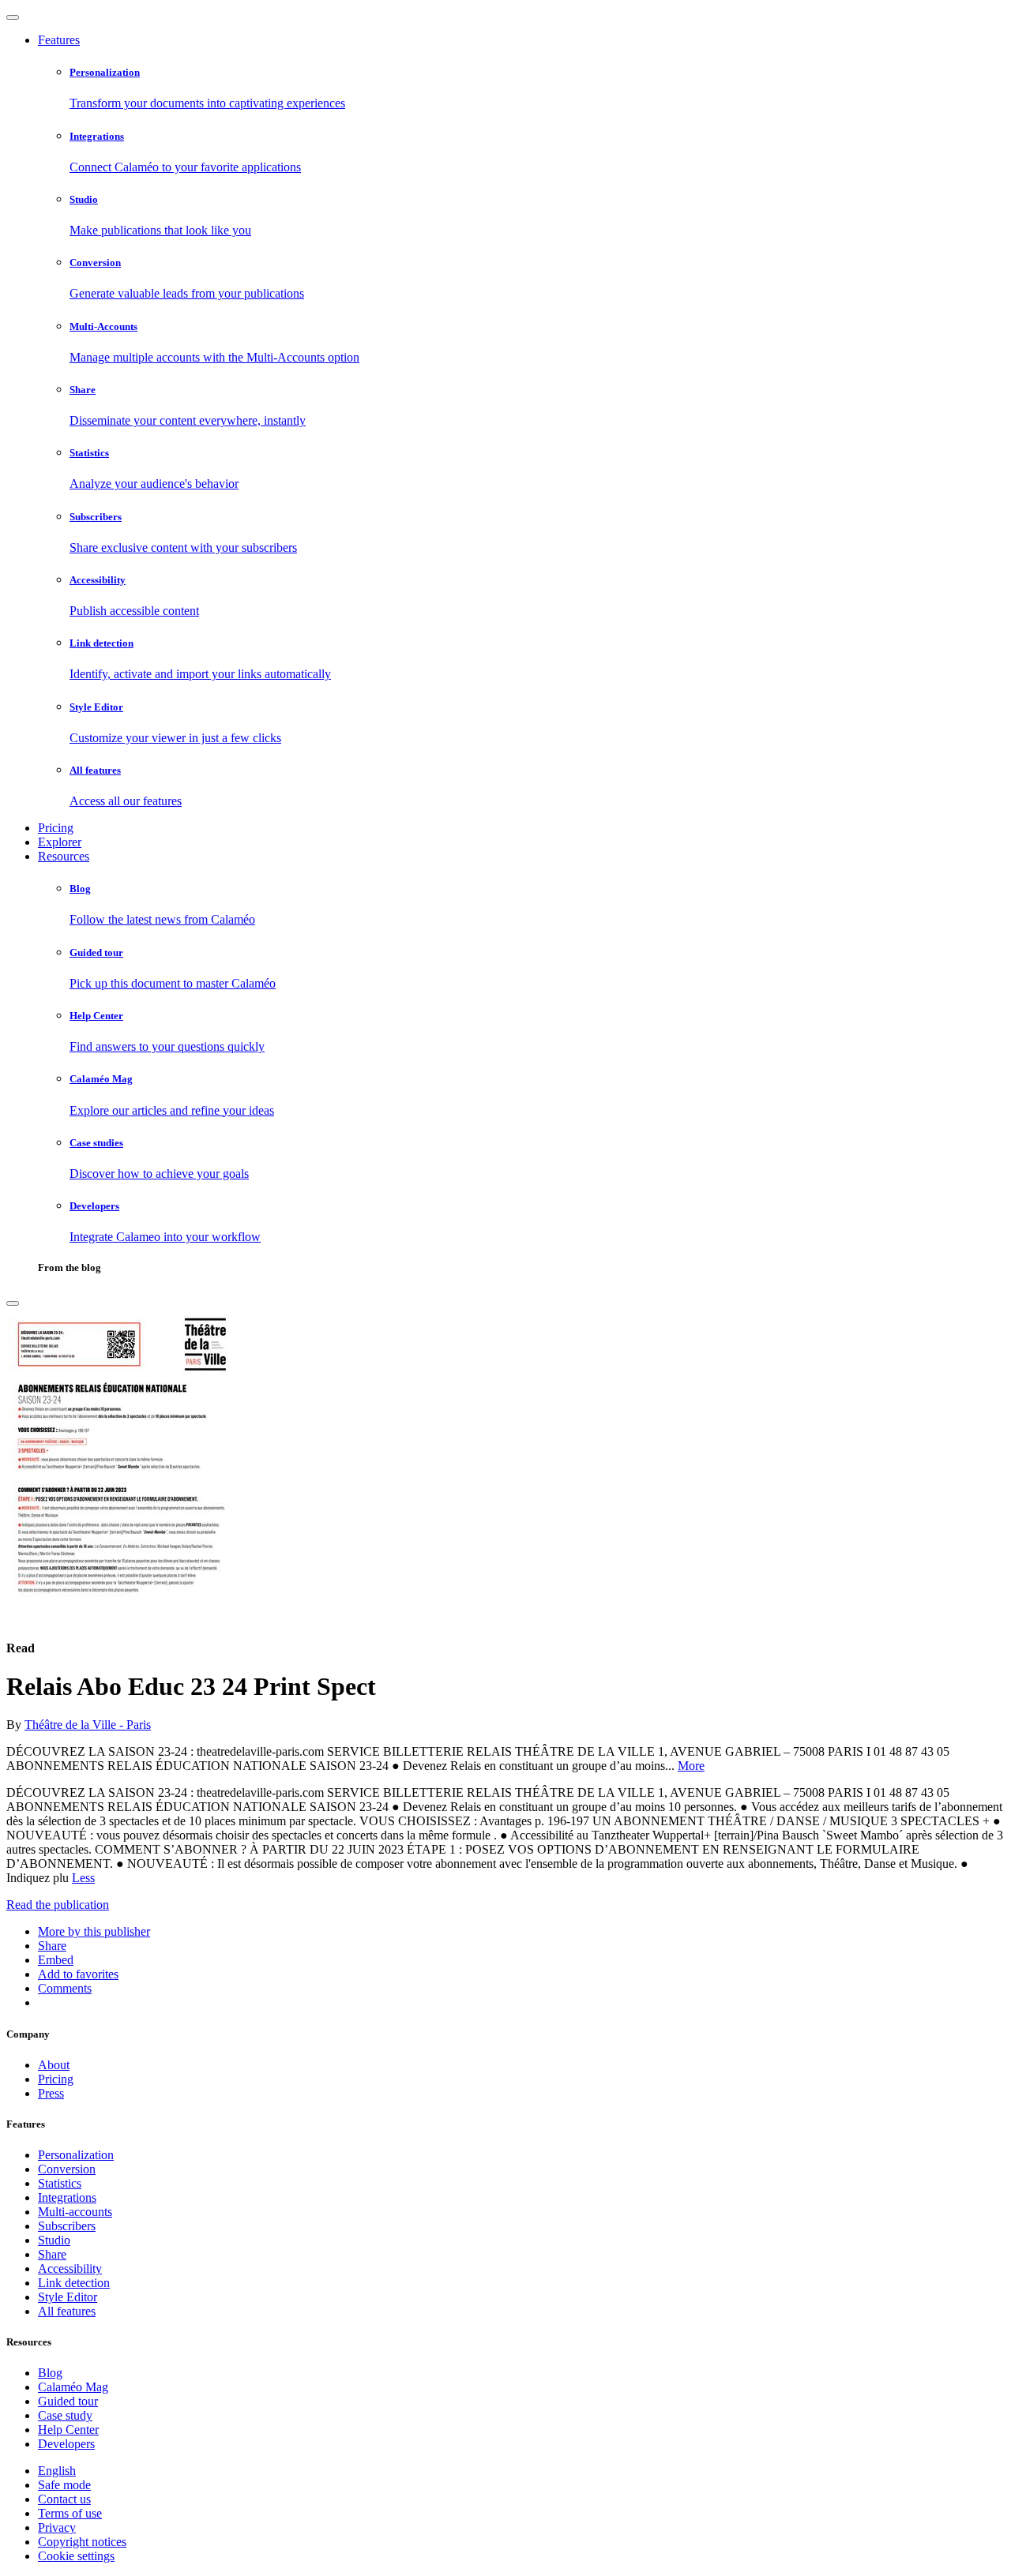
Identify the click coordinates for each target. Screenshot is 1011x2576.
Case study (65, 2415)
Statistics (60, 2183)
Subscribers (67, 2226)
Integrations (67, 2197)
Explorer (60, 842)
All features (67, 2311)
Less (83, 1878)
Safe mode (64, 2485)
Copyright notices (82, 2542)
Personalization (76, 2155)
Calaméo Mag (73, 2387)
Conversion (67, 2169)
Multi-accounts (75, 2212)
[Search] (13, 1303)
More (691, 1766)
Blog (50, 2373)
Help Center (68, 2430)
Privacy (57, 2527)
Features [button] (59, 40)
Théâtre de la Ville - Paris (88, 1725)
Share (52, 2254)
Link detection (74, 2283)
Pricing (56, 828)
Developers (66, 2444)
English (57, 2471)
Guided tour (68, 2401)
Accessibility (70, 2269)
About (54, 2065)
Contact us (64, 2499)
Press (51, 2093)
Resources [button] (64, 856)
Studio (54, 2240)
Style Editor (68, 2297)
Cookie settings (76, 2556)
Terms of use (70, 2513)
